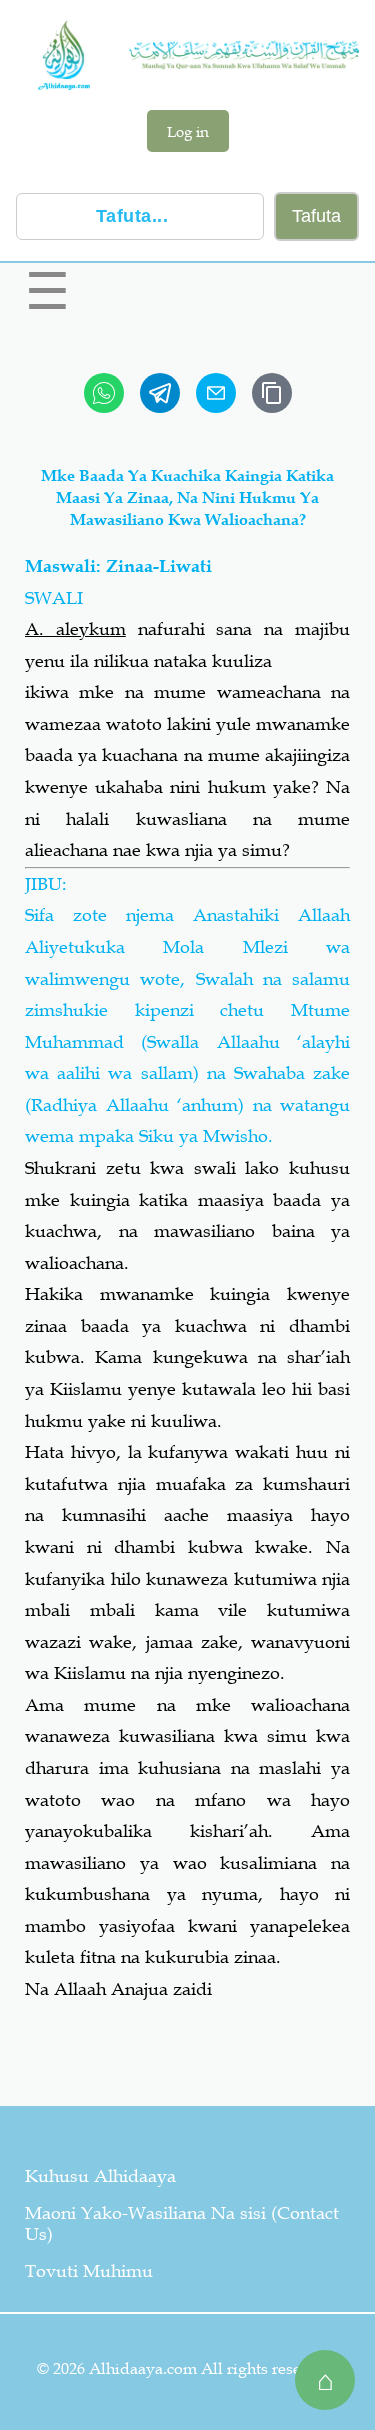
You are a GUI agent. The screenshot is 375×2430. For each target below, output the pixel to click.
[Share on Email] (216, 393)
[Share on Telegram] (160, 393)
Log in (188, 131)
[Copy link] (272, 393)
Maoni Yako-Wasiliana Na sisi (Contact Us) (182, 2223)
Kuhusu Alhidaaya (100, 2176)
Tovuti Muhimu (89, 2271)
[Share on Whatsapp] (104, 393)
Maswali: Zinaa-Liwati (118, 566)
